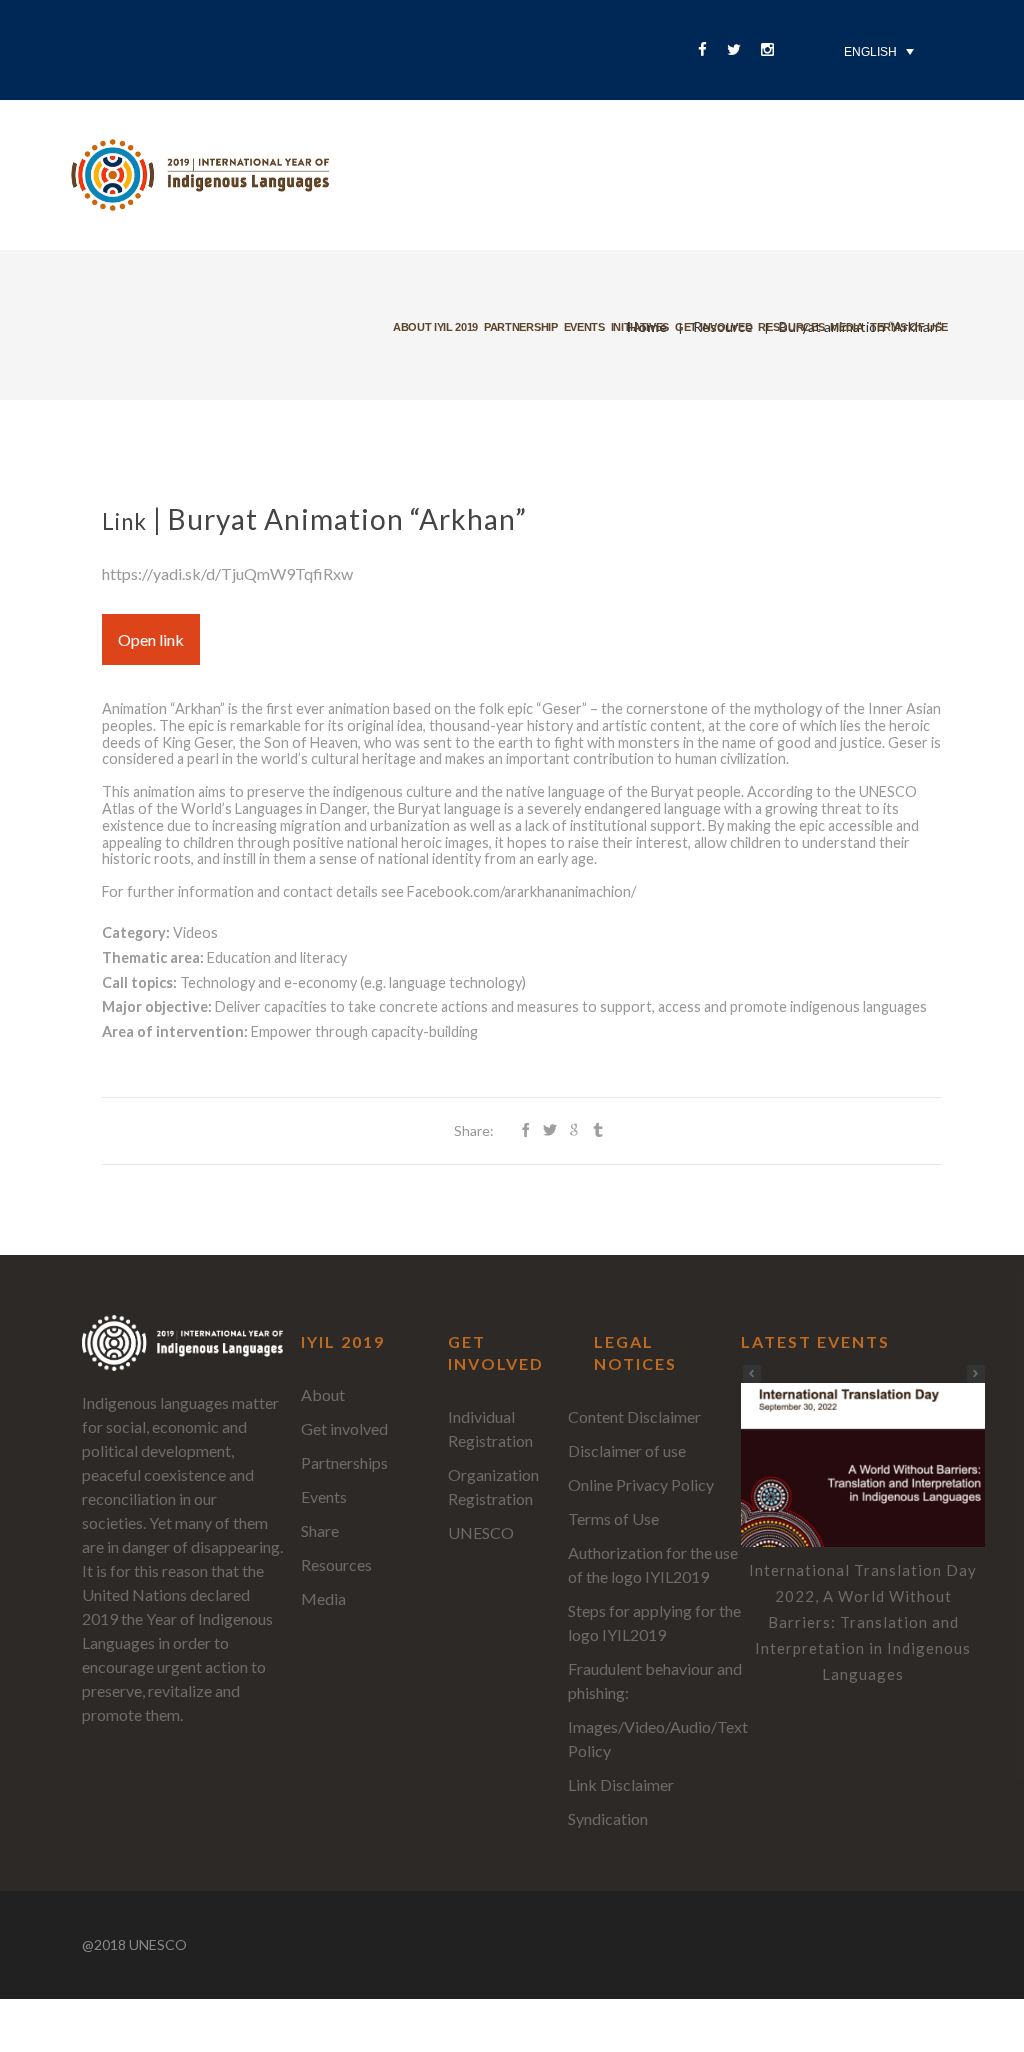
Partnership (520, 327)
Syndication (608, 1818)
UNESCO (481, 1532)
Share (320, 1530)
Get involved (713, 327)
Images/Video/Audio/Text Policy (658, 1738)
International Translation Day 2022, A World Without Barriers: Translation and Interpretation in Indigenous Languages (863, 1622)
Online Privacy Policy (641, 1484)
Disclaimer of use (627, 1450)
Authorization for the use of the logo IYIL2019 (653, 1564)
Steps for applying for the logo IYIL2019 (654, 1622)
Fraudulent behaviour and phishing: (655, 1680)
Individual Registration (490, 1428)
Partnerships (344, 1462)
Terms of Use (613, 1518)
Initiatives (640, 327)
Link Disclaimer (621, 1784)
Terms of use (909, 327)
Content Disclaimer (634, 1416)
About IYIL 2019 (435, 327)
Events (584, 327)
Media (846, 327)
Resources (791, 327)
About (323, 1394)
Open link (151, 639)
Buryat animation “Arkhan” (347, 519)
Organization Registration (493, 1486)
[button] (976, 1374)
